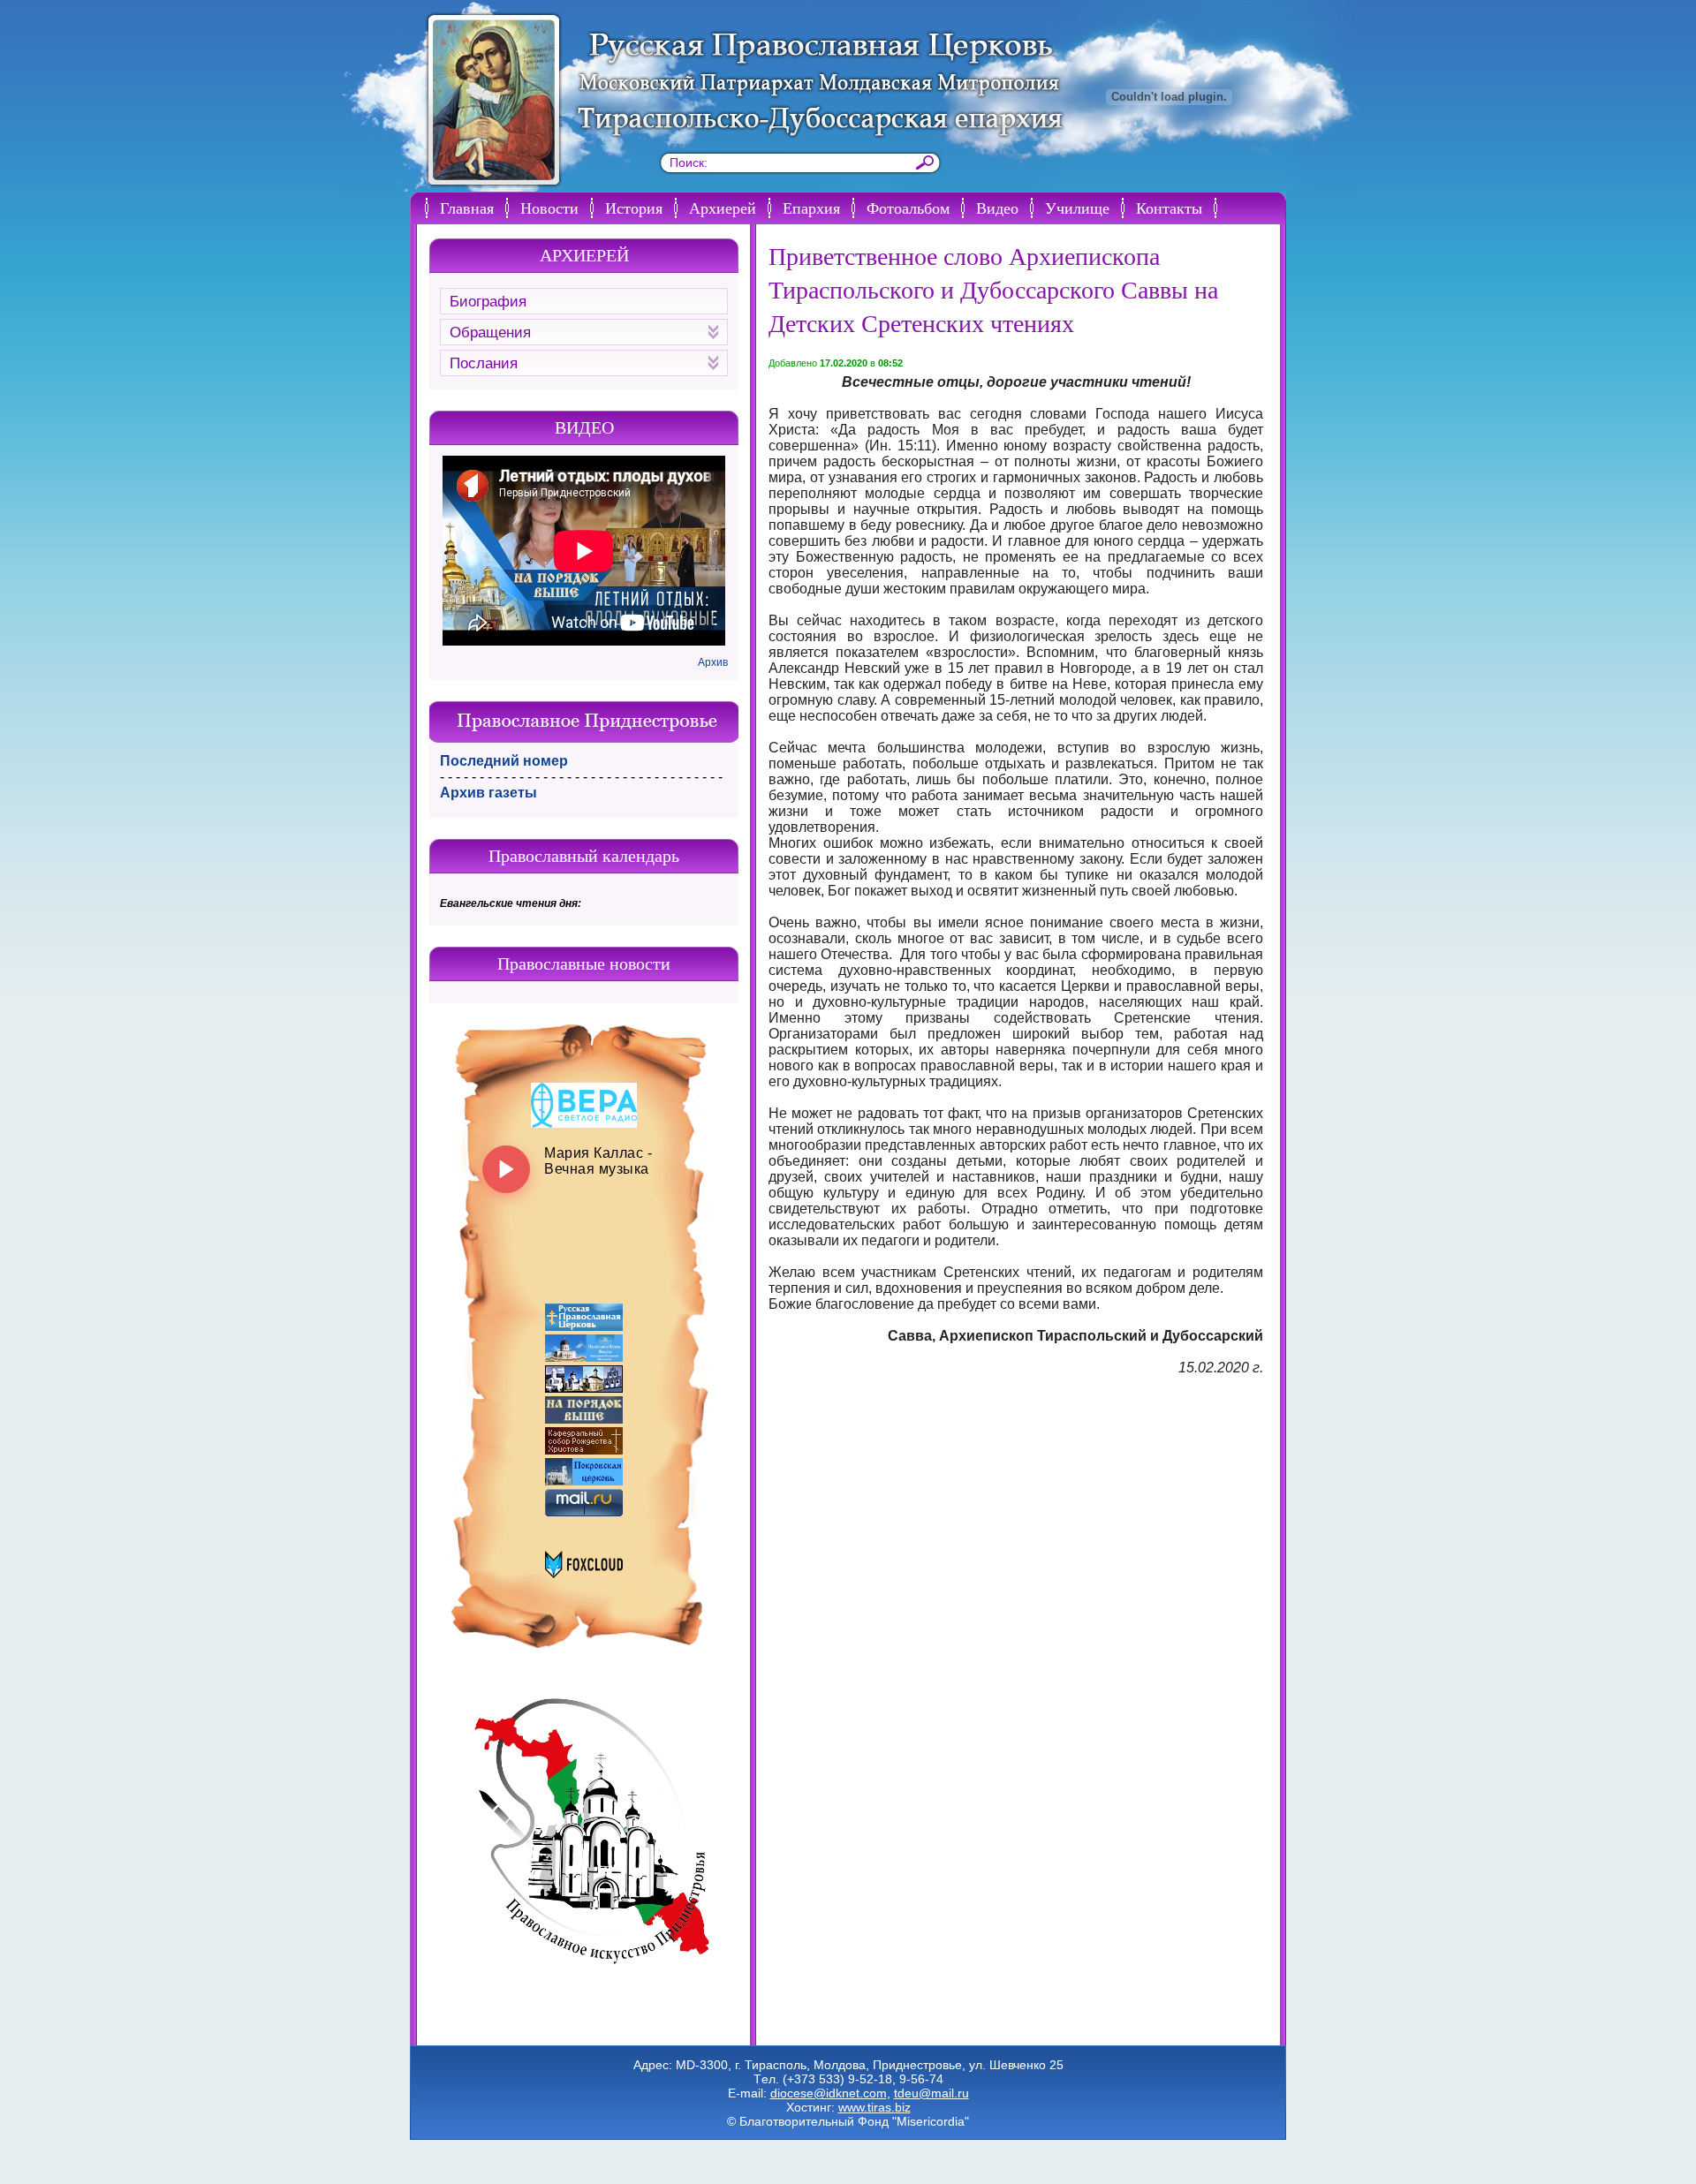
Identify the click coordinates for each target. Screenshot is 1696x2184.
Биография (488, 302)
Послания (484, 363)
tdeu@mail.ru (931, 2093)
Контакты (1169, 208)
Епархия (811, 208)
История (634, 208)
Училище (1077, 208)
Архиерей (723, 208)
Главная (467, 208)
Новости (549, 208)
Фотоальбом (908, 208)
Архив (713, 662)
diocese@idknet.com (829, 2093)
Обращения (490, 333)
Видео (997, 208)
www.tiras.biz (874, 2107)
